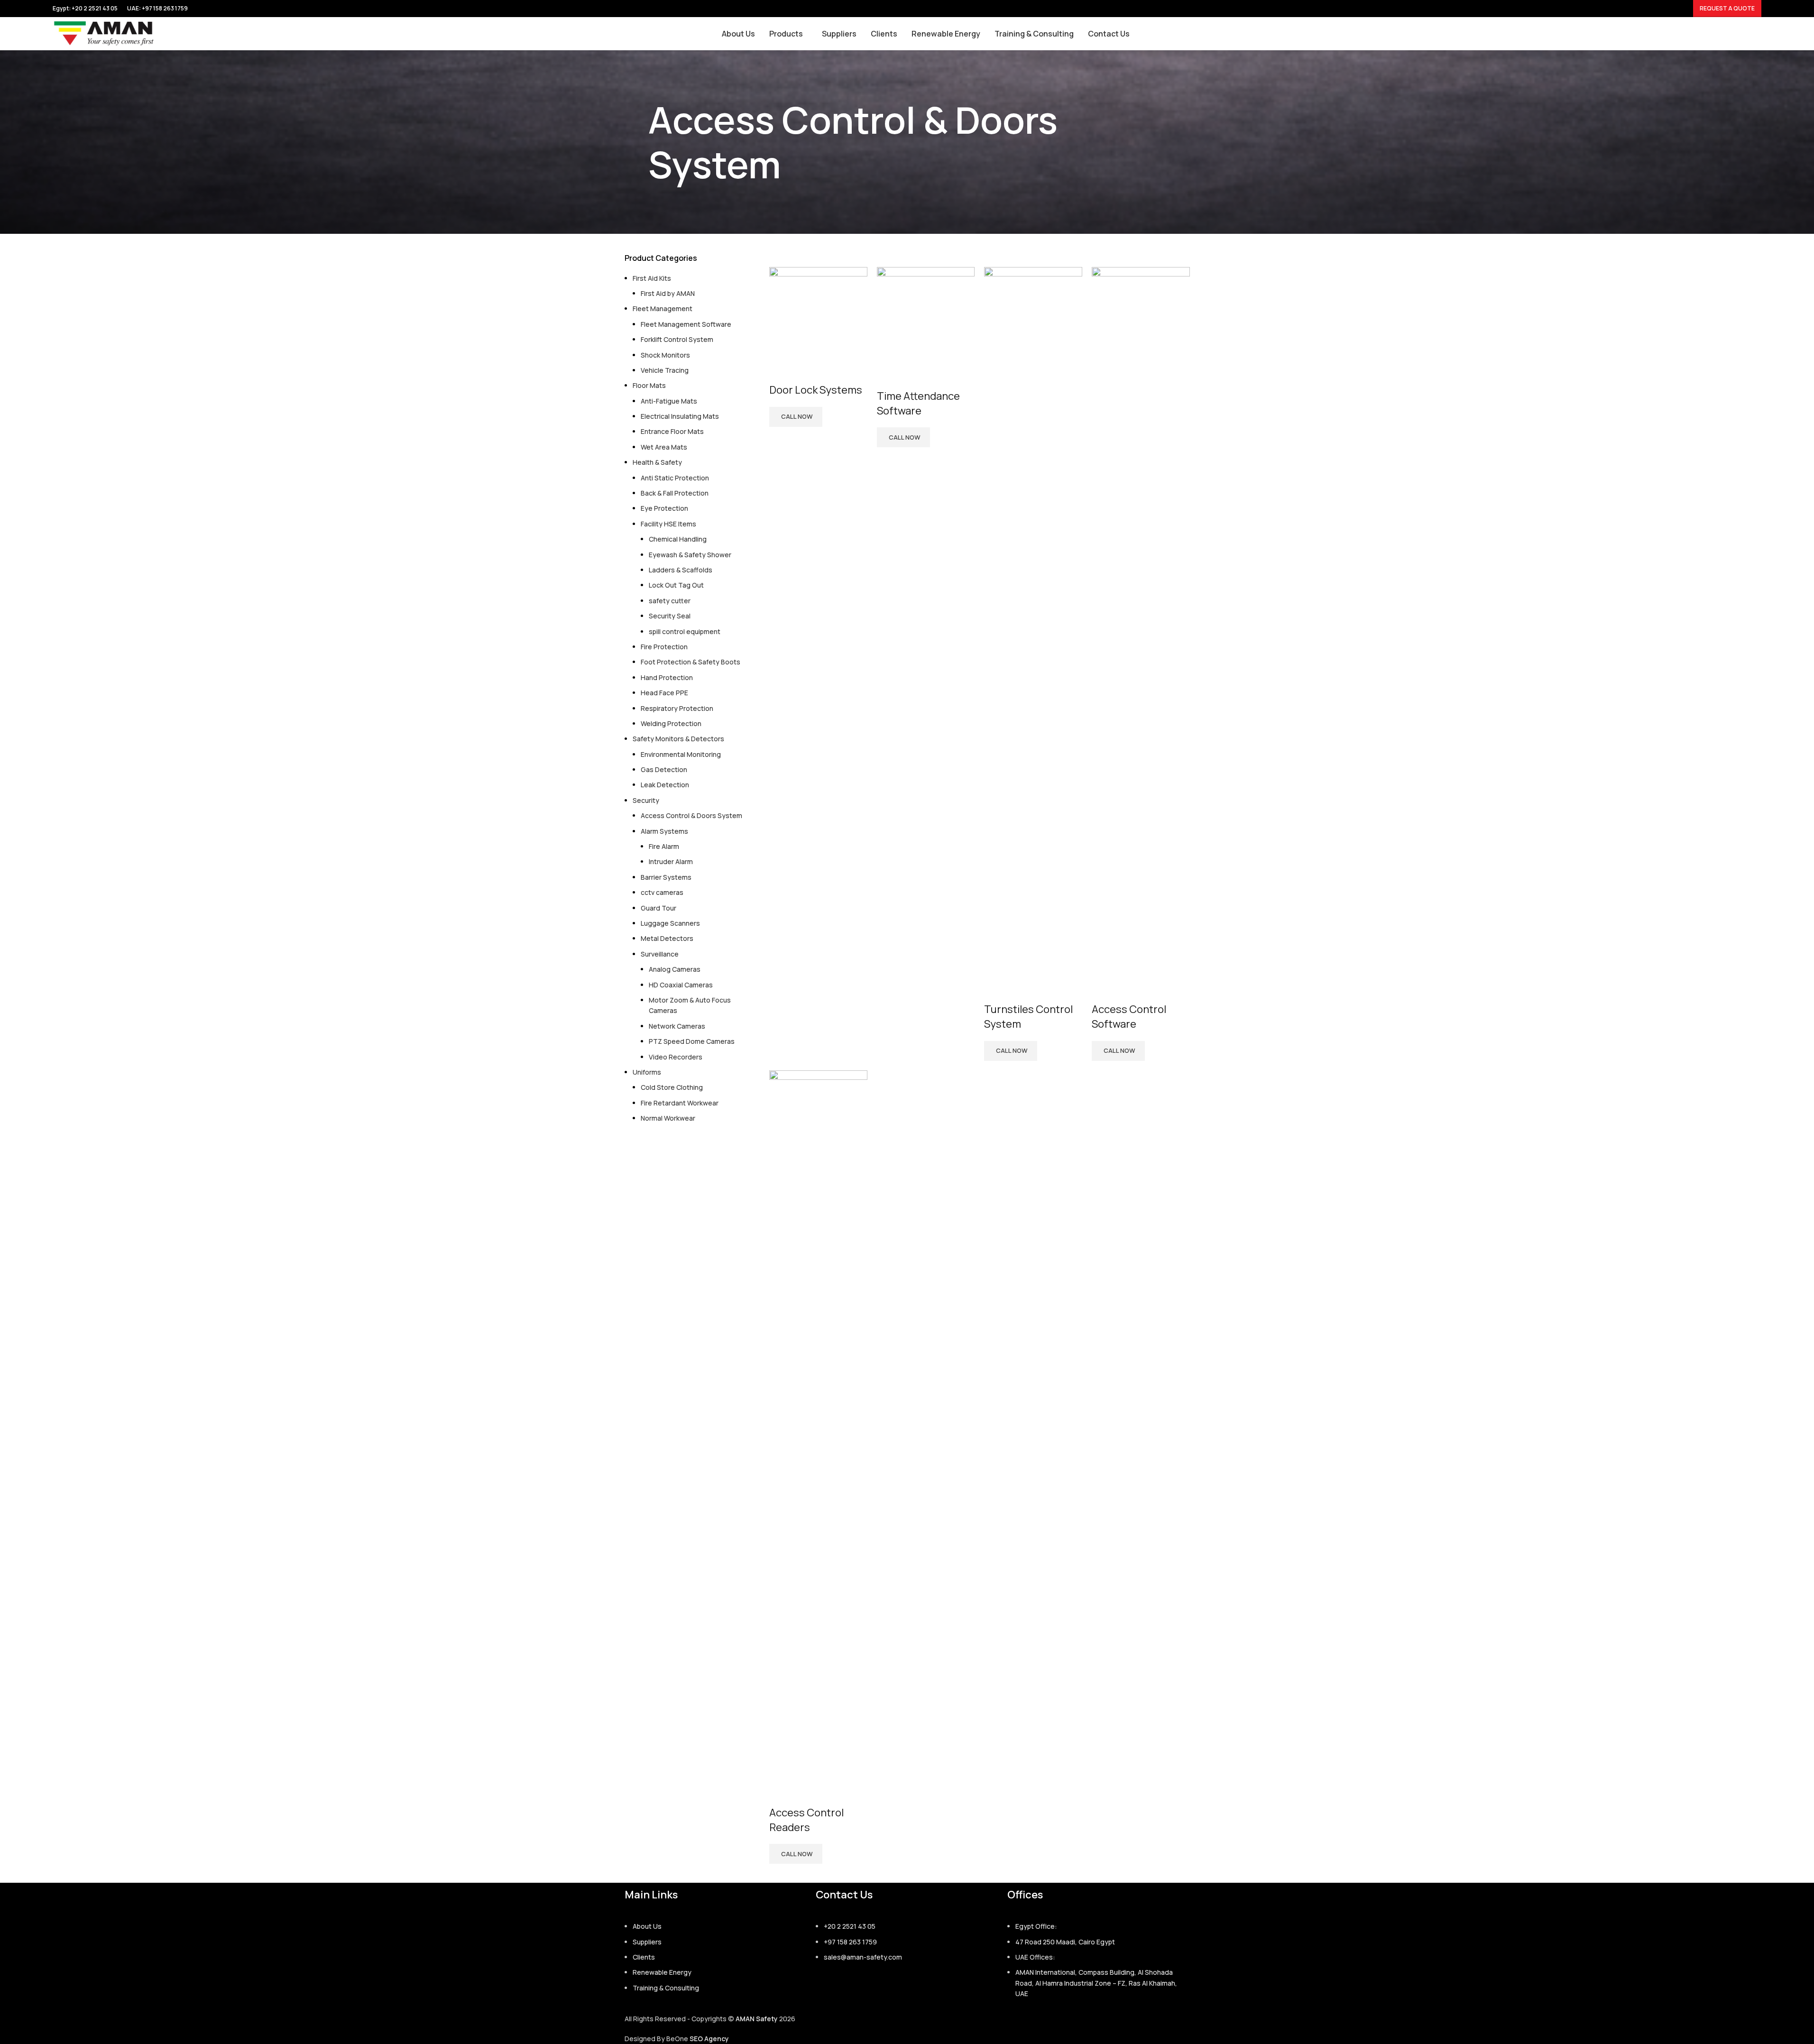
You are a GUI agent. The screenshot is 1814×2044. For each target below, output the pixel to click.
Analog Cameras (675, 969)
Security (646, 800)
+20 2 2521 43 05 (850, 1926)
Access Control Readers (806, 1820)
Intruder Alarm (671, 861)
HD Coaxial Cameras (681, 985)
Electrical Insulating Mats (680, 416)
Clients (644, 1957)
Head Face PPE (664, 693)
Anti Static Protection (675, 478)
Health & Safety (657, 462)
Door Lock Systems (816, 390)
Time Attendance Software (918, 403)
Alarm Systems (664, 831)
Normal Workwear (668, 1118)
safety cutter (670, 601)
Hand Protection (667, 677)
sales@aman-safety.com (863, 1957)
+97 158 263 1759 (165, 8)
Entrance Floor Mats (672, 431)
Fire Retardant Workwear (680, 1103)
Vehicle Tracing (665, 370)
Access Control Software (1129, 1017)
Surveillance (660, 954)
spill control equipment (685, 631)
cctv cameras (662, 892)
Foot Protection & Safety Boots (691, 662)
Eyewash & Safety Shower (690, 555)
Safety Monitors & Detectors (678, 739)
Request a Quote (1727, 8)
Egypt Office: (1036, 1926)
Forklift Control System (677, 339)
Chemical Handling (678, 539)
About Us (647, 1926)
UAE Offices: (1035, 1957)
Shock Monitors (665, 355)
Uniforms (647, 1072)
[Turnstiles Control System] (1033, 622)
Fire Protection (664, 647)
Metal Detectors (667, 938)
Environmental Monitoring (681, 754)
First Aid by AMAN (668, 293)
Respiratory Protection (677, 708)
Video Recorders (676, 1057)
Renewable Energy (662, 1972)
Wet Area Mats (664, 447)
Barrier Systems (666, 877)
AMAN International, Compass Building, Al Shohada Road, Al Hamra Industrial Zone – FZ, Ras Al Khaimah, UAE (1096, 1983)
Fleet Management (663, 308)
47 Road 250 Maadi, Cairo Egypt (1065, 1942)
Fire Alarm (664, 846)
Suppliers (647, 1942)
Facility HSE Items (668, 524)
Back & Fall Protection (675, 493)
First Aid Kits (652, 278)
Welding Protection (671, 723)
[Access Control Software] (1141, 622)
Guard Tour (658, 908)
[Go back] (636, 142)
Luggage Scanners (670, 923)
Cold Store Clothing (672, 1087)
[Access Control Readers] (818, 1425)
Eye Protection (664, 508)
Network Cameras (677, 1026)
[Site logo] (104, 33)
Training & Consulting (666, 1988)
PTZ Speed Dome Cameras (692, 1041)
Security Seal (670, 616)
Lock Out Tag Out (676, 585)
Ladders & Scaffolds (681, 570)
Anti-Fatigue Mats (669, 401)
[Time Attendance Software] (926, 315)
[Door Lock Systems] (818, 312)
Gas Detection (664, 769)
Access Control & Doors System (691, 815)
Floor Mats (649, 385)
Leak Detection (665, 785)
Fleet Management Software (686, 324)
